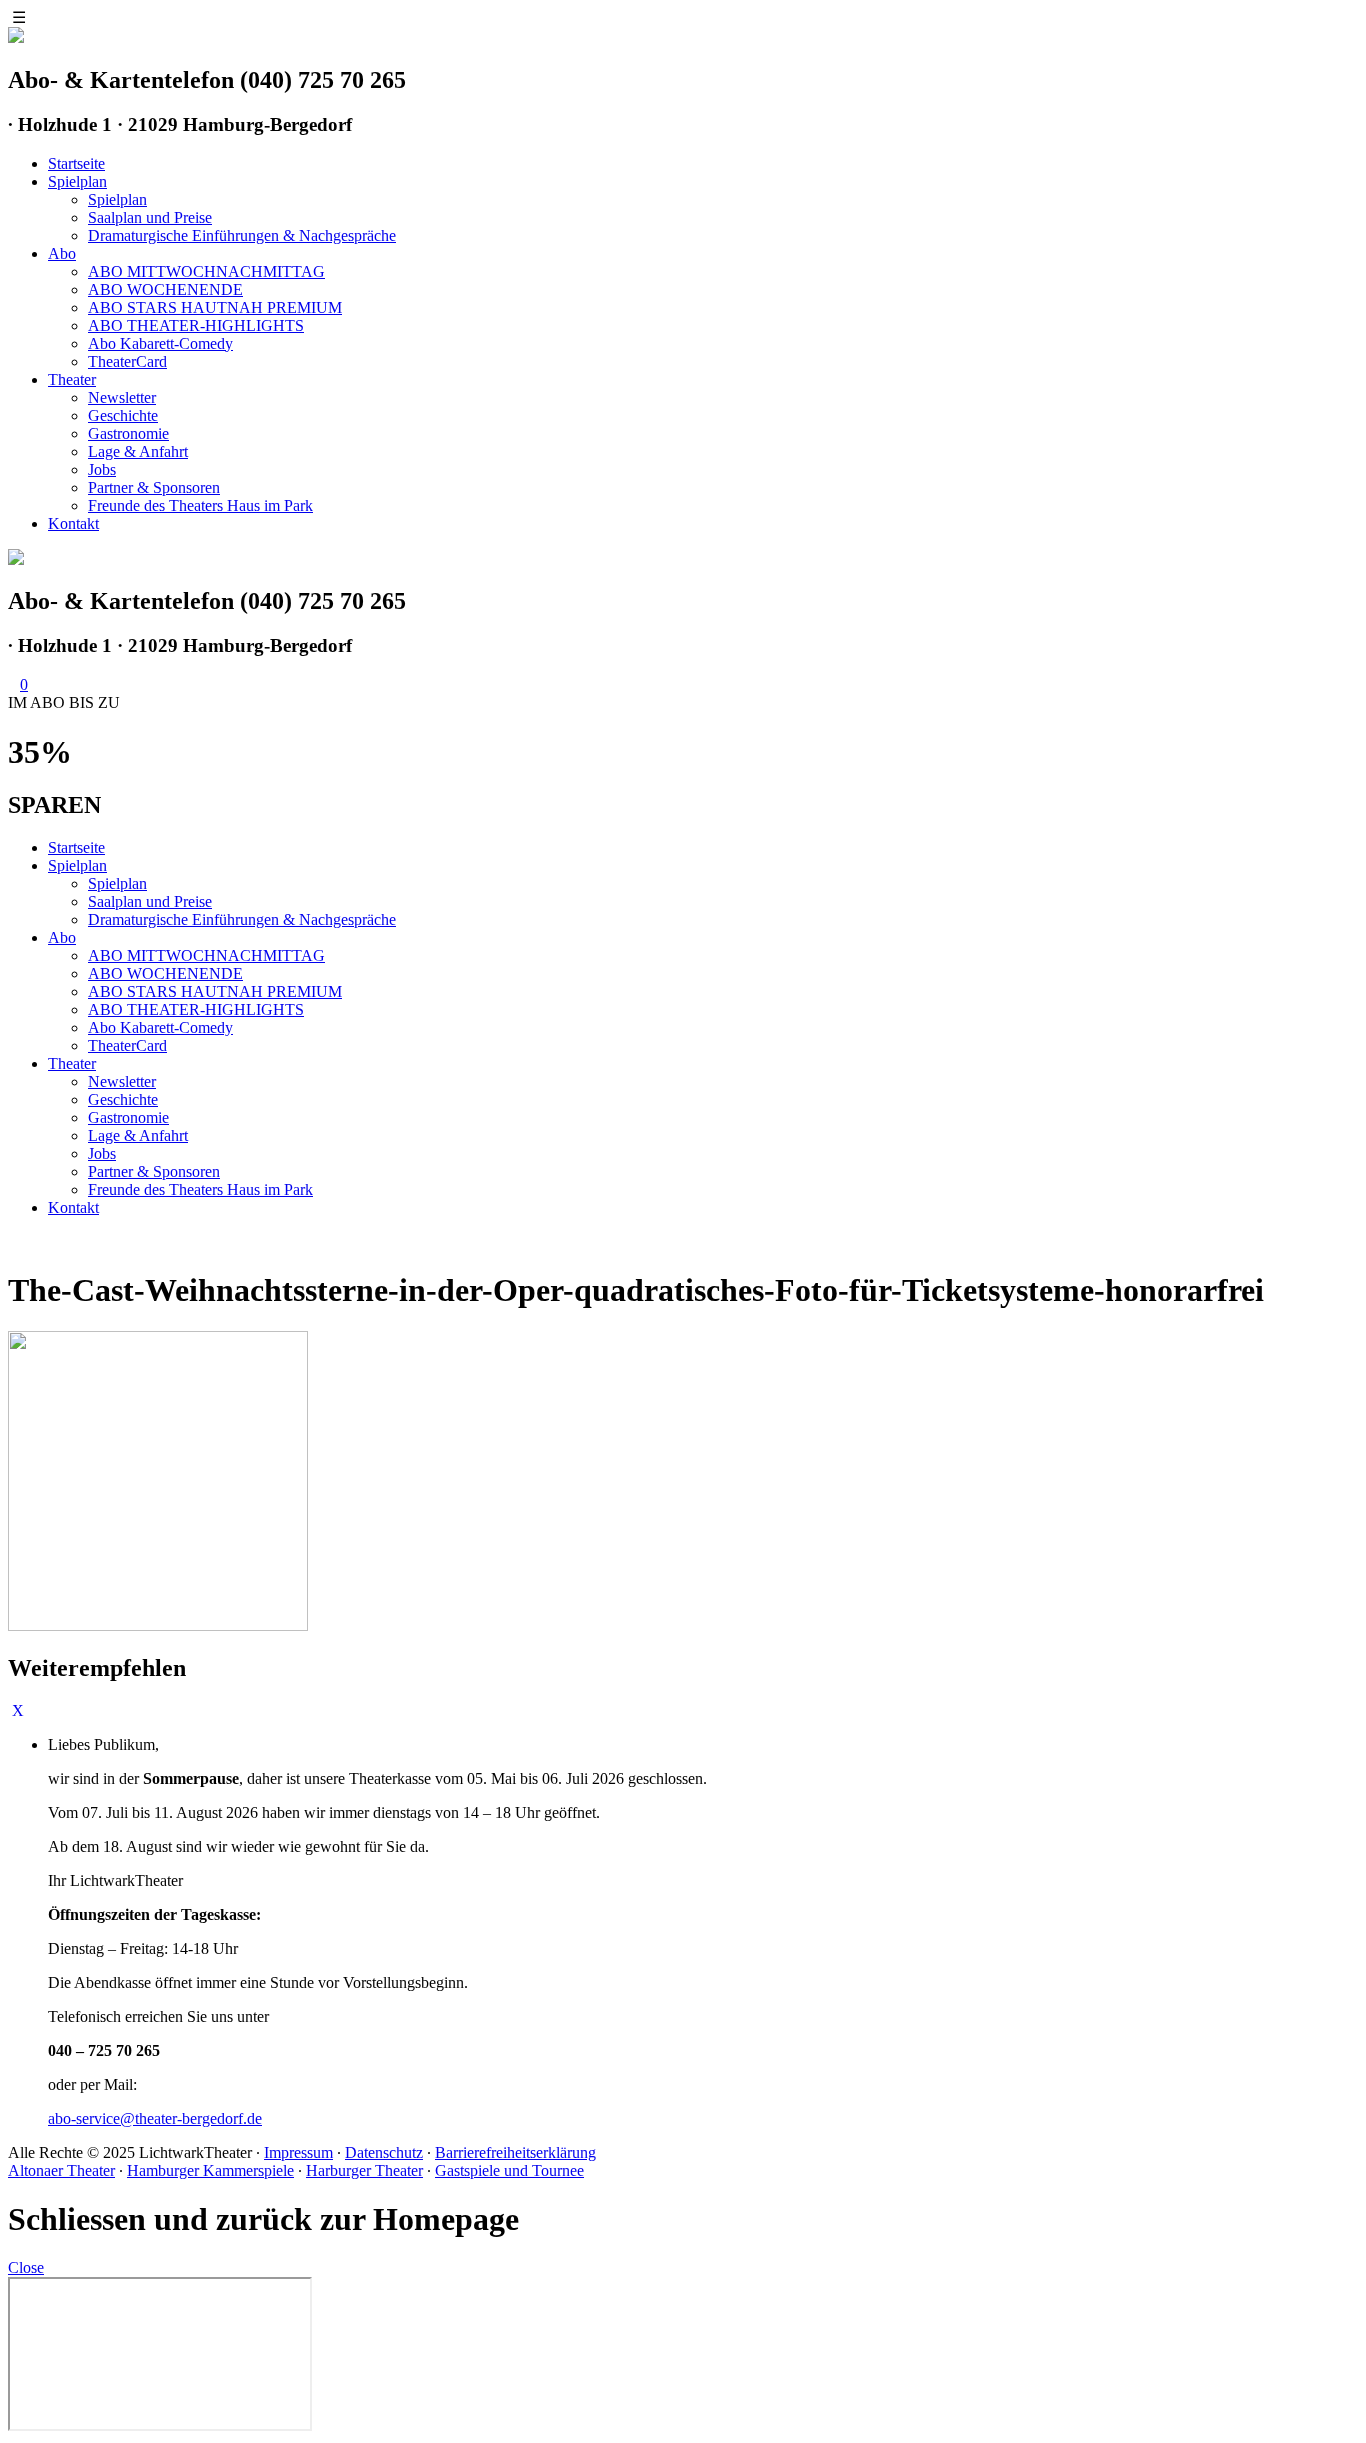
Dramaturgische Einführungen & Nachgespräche (242, 235)
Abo (62, 253)
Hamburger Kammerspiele (210, 2170)
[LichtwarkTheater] (16, 559)
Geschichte (123, 415)
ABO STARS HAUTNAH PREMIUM (215, 307)
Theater (72, 379)
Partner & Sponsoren (154, 487)
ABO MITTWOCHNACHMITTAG (206, 271)
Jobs (102, 469)
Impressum (298, 2152)
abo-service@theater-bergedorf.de (155, 2118)
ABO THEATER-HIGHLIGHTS (196, 325)
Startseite (76, 163)
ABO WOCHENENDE (165, 289)
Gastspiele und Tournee (509, 2170)
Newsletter (122, 397)
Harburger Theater (364, 2170)
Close (26, 2267)
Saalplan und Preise (150, 217)
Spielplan (77, 181)
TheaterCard (127, 361)
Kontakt (73, 523)
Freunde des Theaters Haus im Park (200, 505)
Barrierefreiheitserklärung (515, 2152)
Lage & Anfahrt (138, 451)
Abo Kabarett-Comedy (160, 343)
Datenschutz (384, 2152)
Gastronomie (128, 433)
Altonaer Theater (61, 2170)
